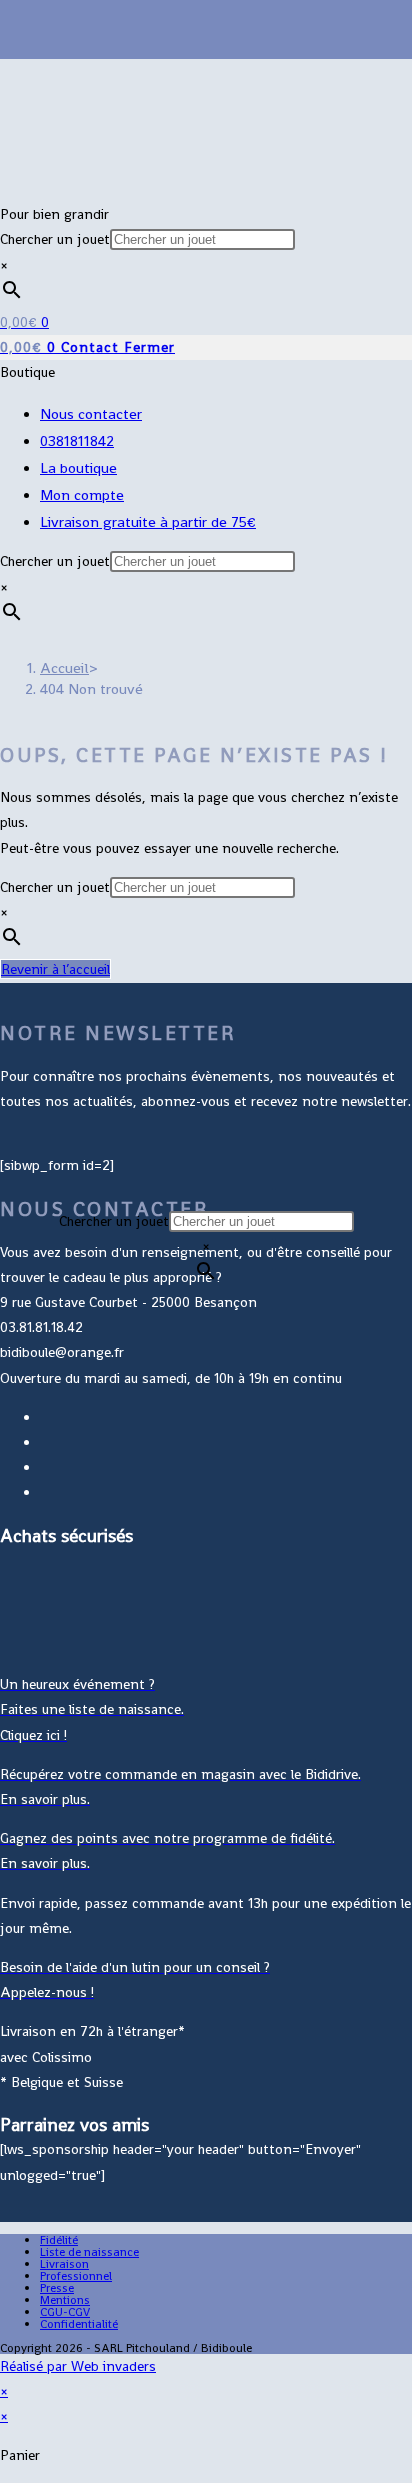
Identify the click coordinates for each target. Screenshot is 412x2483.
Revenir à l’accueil (55, 969)
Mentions (65, 2300)
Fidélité (59, 2240)
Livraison (64, 2264)
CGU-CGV (65, 2312)
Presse (57, 2288)
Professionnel (76, 2276)
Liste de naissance (89, 2252)
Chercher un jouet (55, 239)
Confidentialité (79, 2324)
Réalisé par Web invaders (78, 2366)
